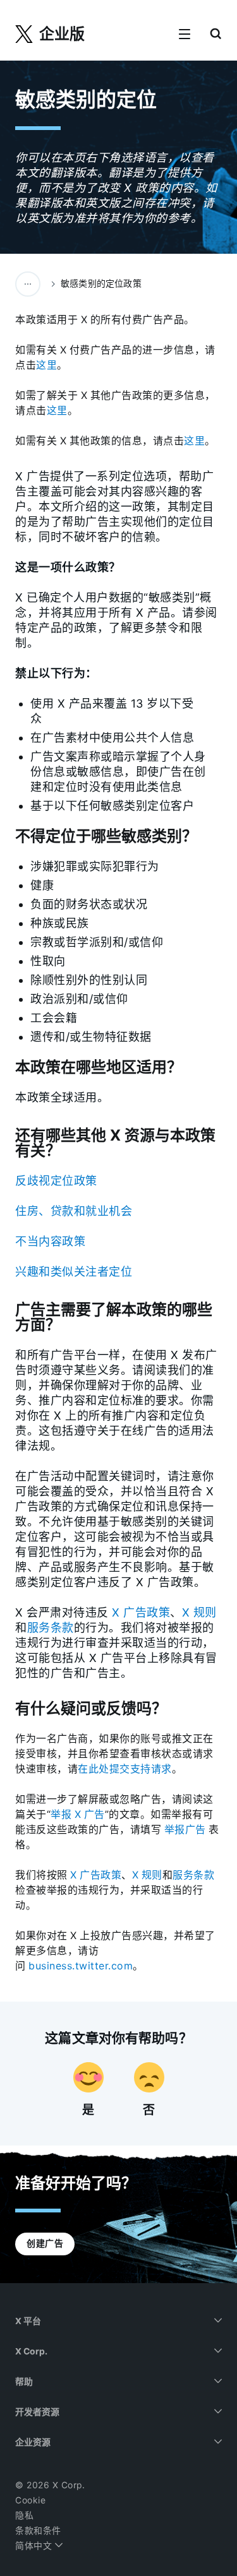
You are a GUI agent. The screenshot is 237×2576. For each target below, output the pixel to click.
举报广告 (185, 1830)
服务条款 (51, 1628)
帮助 (24, 2382)
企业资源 (33, 2442)
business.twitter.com (81, 1966)
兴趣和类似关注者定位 (74, 1272)
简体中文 (35, 2546)
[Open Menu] (185, 35)
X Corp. (31, 2351)
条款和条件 (38, 2531)
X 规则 (199, 1612)
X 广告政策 (141, 1612)
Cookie (30, 2500)
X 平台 (28, 2321)
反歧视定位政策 (56, 1181)
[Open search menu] (216, 35)
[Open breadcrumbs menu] (28, 284)
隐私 (24, 2515)
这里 (46, 365)
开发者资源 (37, 2412)
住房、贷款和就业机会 (74, 1211)
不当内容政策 (50, 1241)
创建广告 (45, 2243)
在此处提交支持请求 (125, 1769)
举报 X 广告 (78, 1814)
